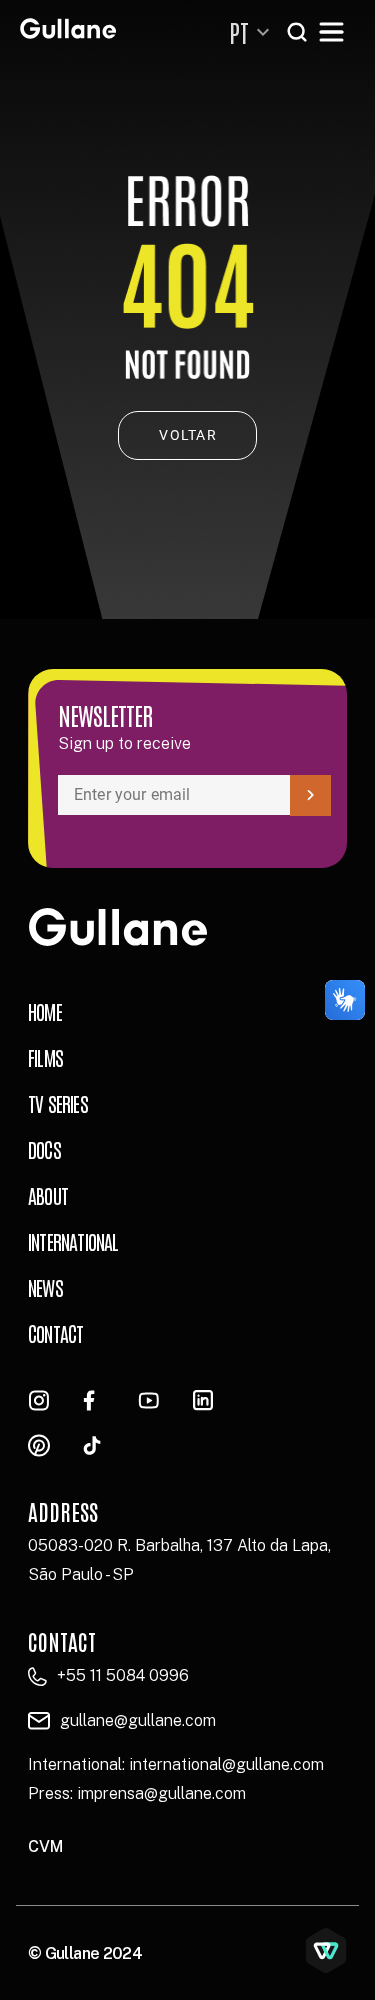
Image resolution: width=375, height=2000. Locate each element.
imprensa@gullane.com (161, 1793)
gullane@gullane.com (138, 1720)
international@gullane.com (226, 1764)
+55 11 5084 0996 (123, 1675)
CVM (45, 1846)
